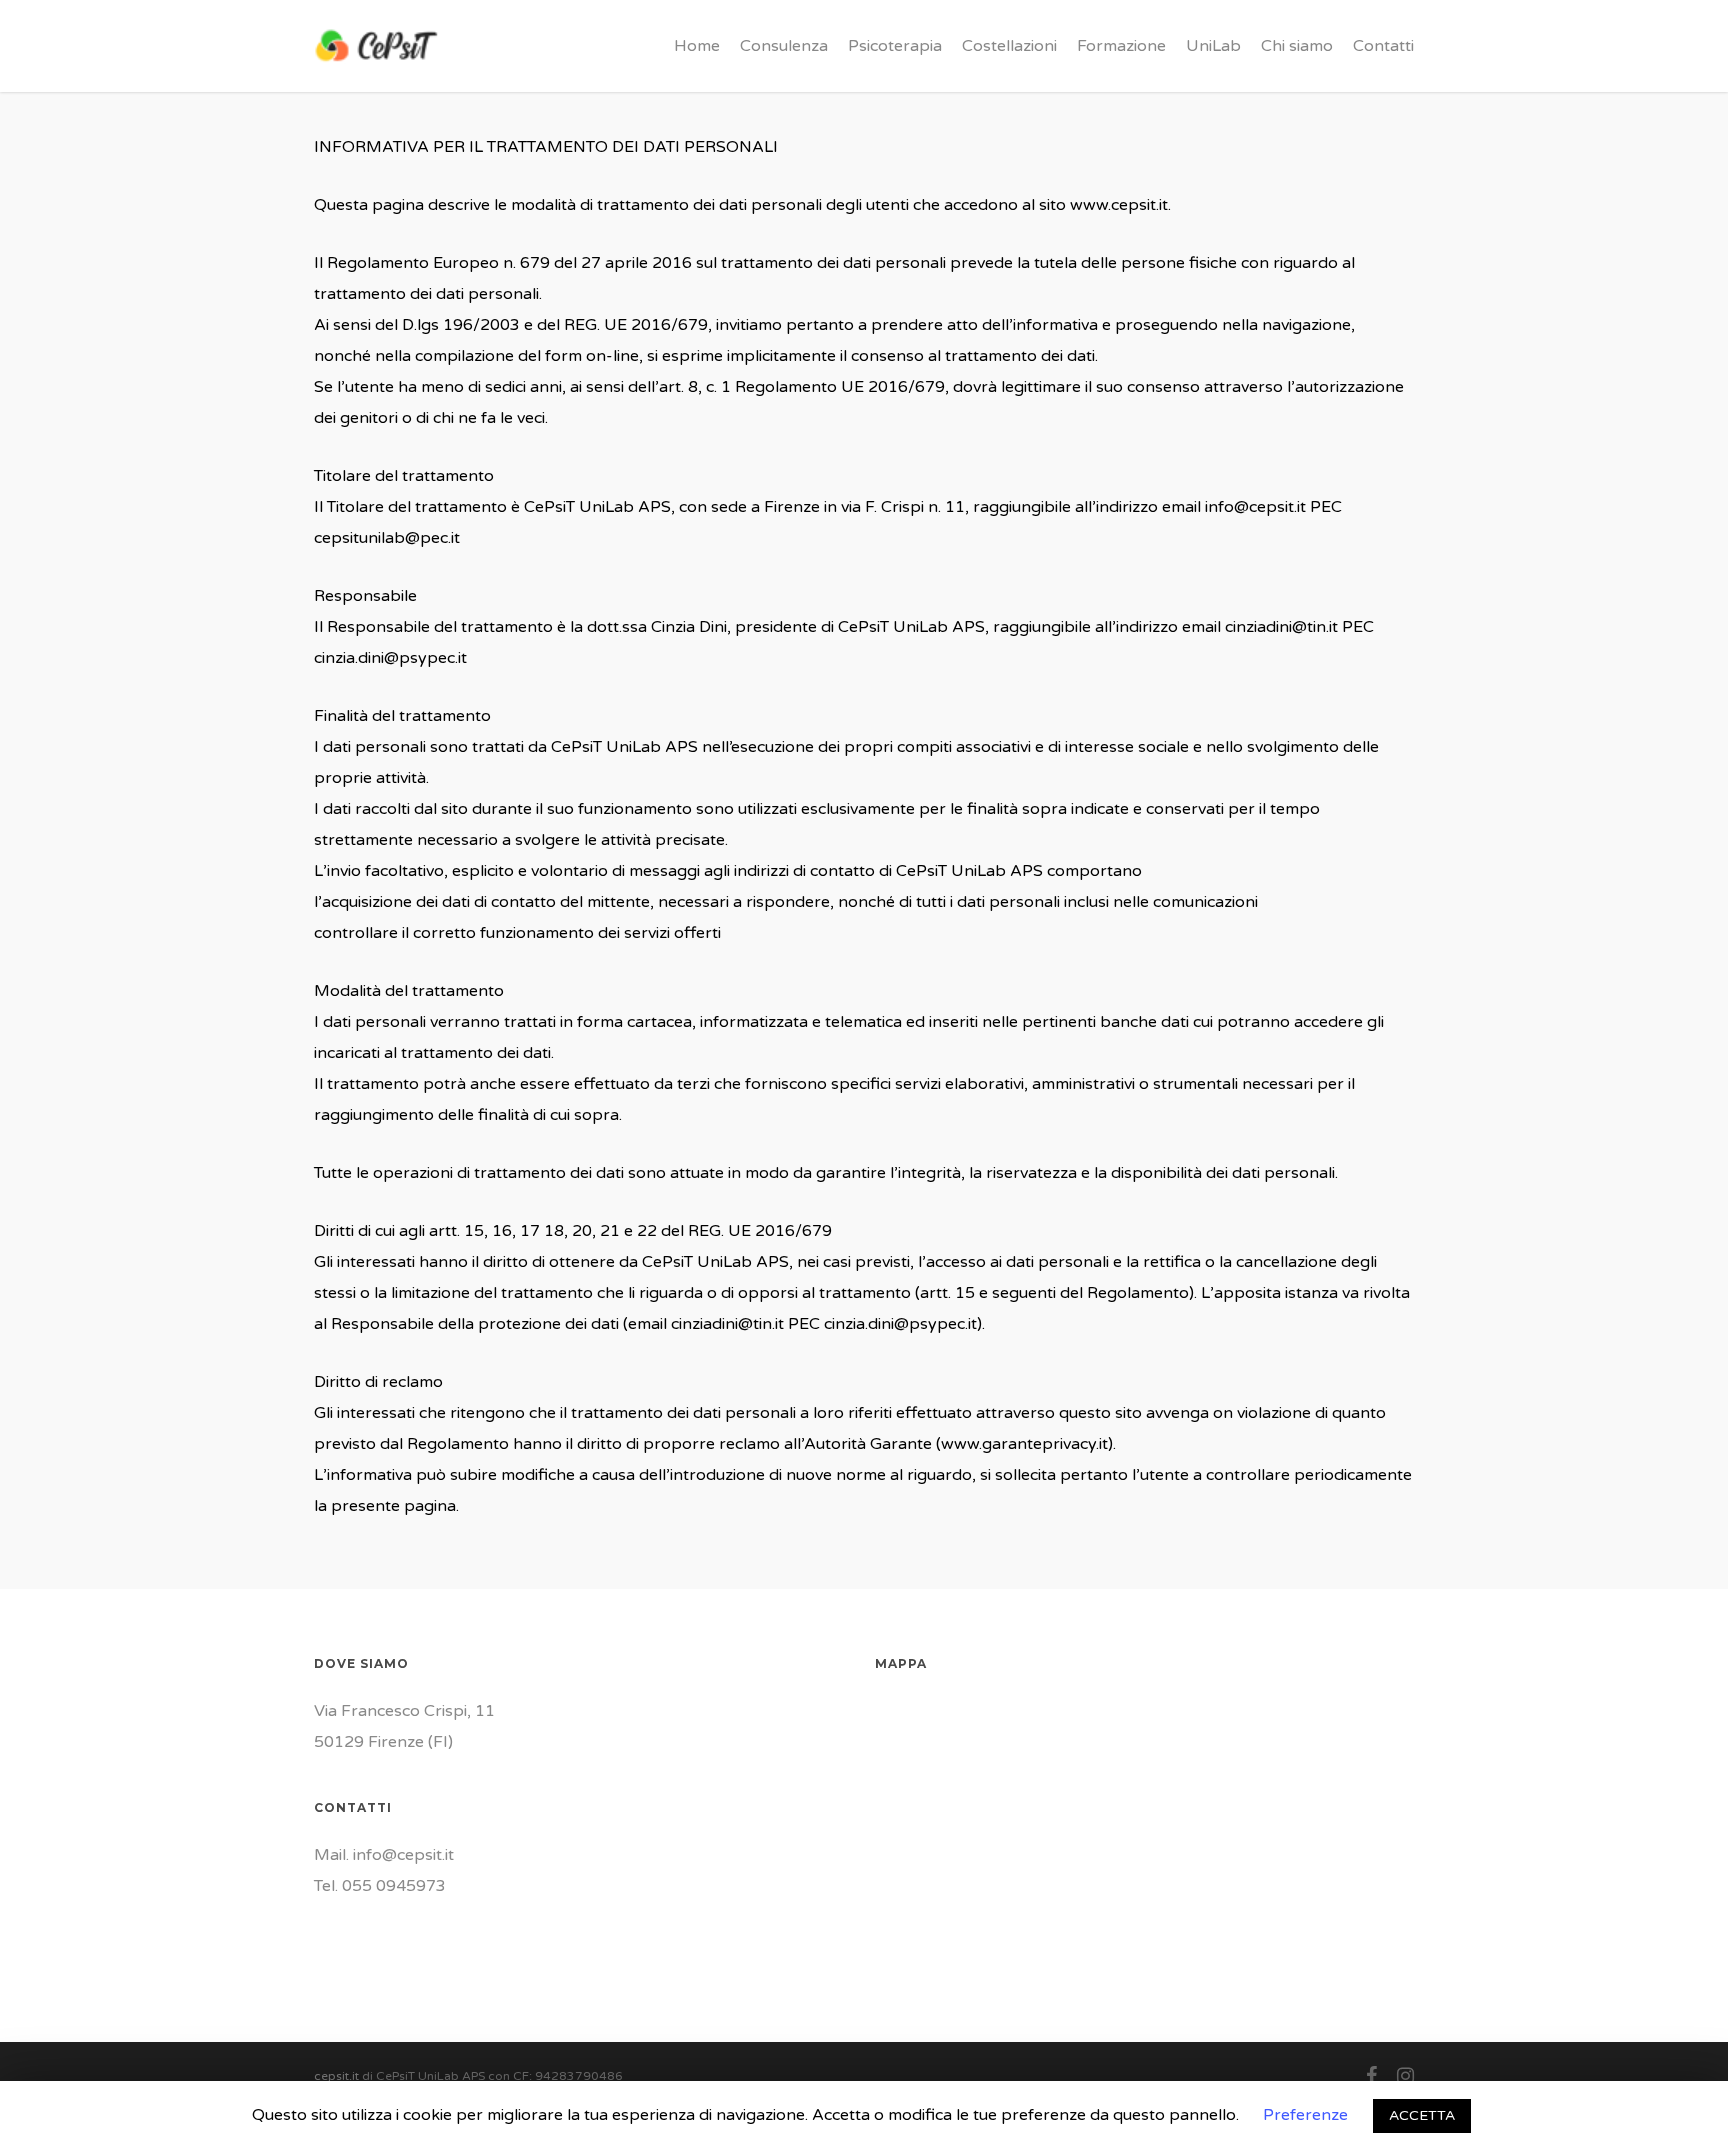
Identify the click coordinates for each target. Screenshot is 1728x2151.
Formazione (1121, 46)
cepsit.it (336, 2076)
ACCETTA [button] (1422, 2115)
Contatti (1383, 46)
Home (697, 46)
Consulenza (784, 46)
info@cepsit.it (403, 1855)
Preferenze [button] (1305, 2115)
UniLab (1213, 46)
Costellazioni (1009, 46)
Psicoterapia (895, 46)
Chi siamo (1297, 46)
